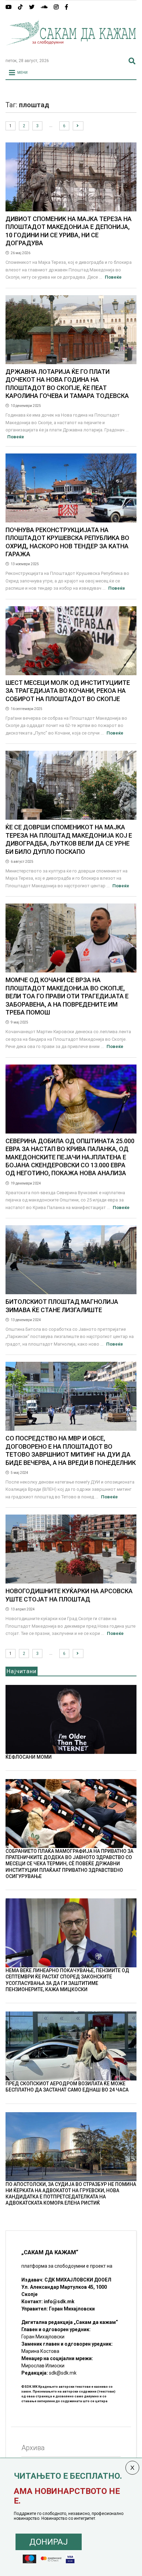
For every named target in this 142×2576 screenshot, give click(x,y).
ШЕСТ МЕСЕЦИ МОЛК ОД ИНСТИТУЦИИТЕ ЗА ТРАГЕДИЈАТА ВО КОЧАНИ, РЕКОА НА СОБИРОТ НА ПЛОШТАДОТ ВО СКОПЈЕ (68, 691)
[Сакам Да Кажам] (71, 50)
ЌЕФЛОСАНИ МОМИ (29, 1757)
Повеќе (113, 277)
